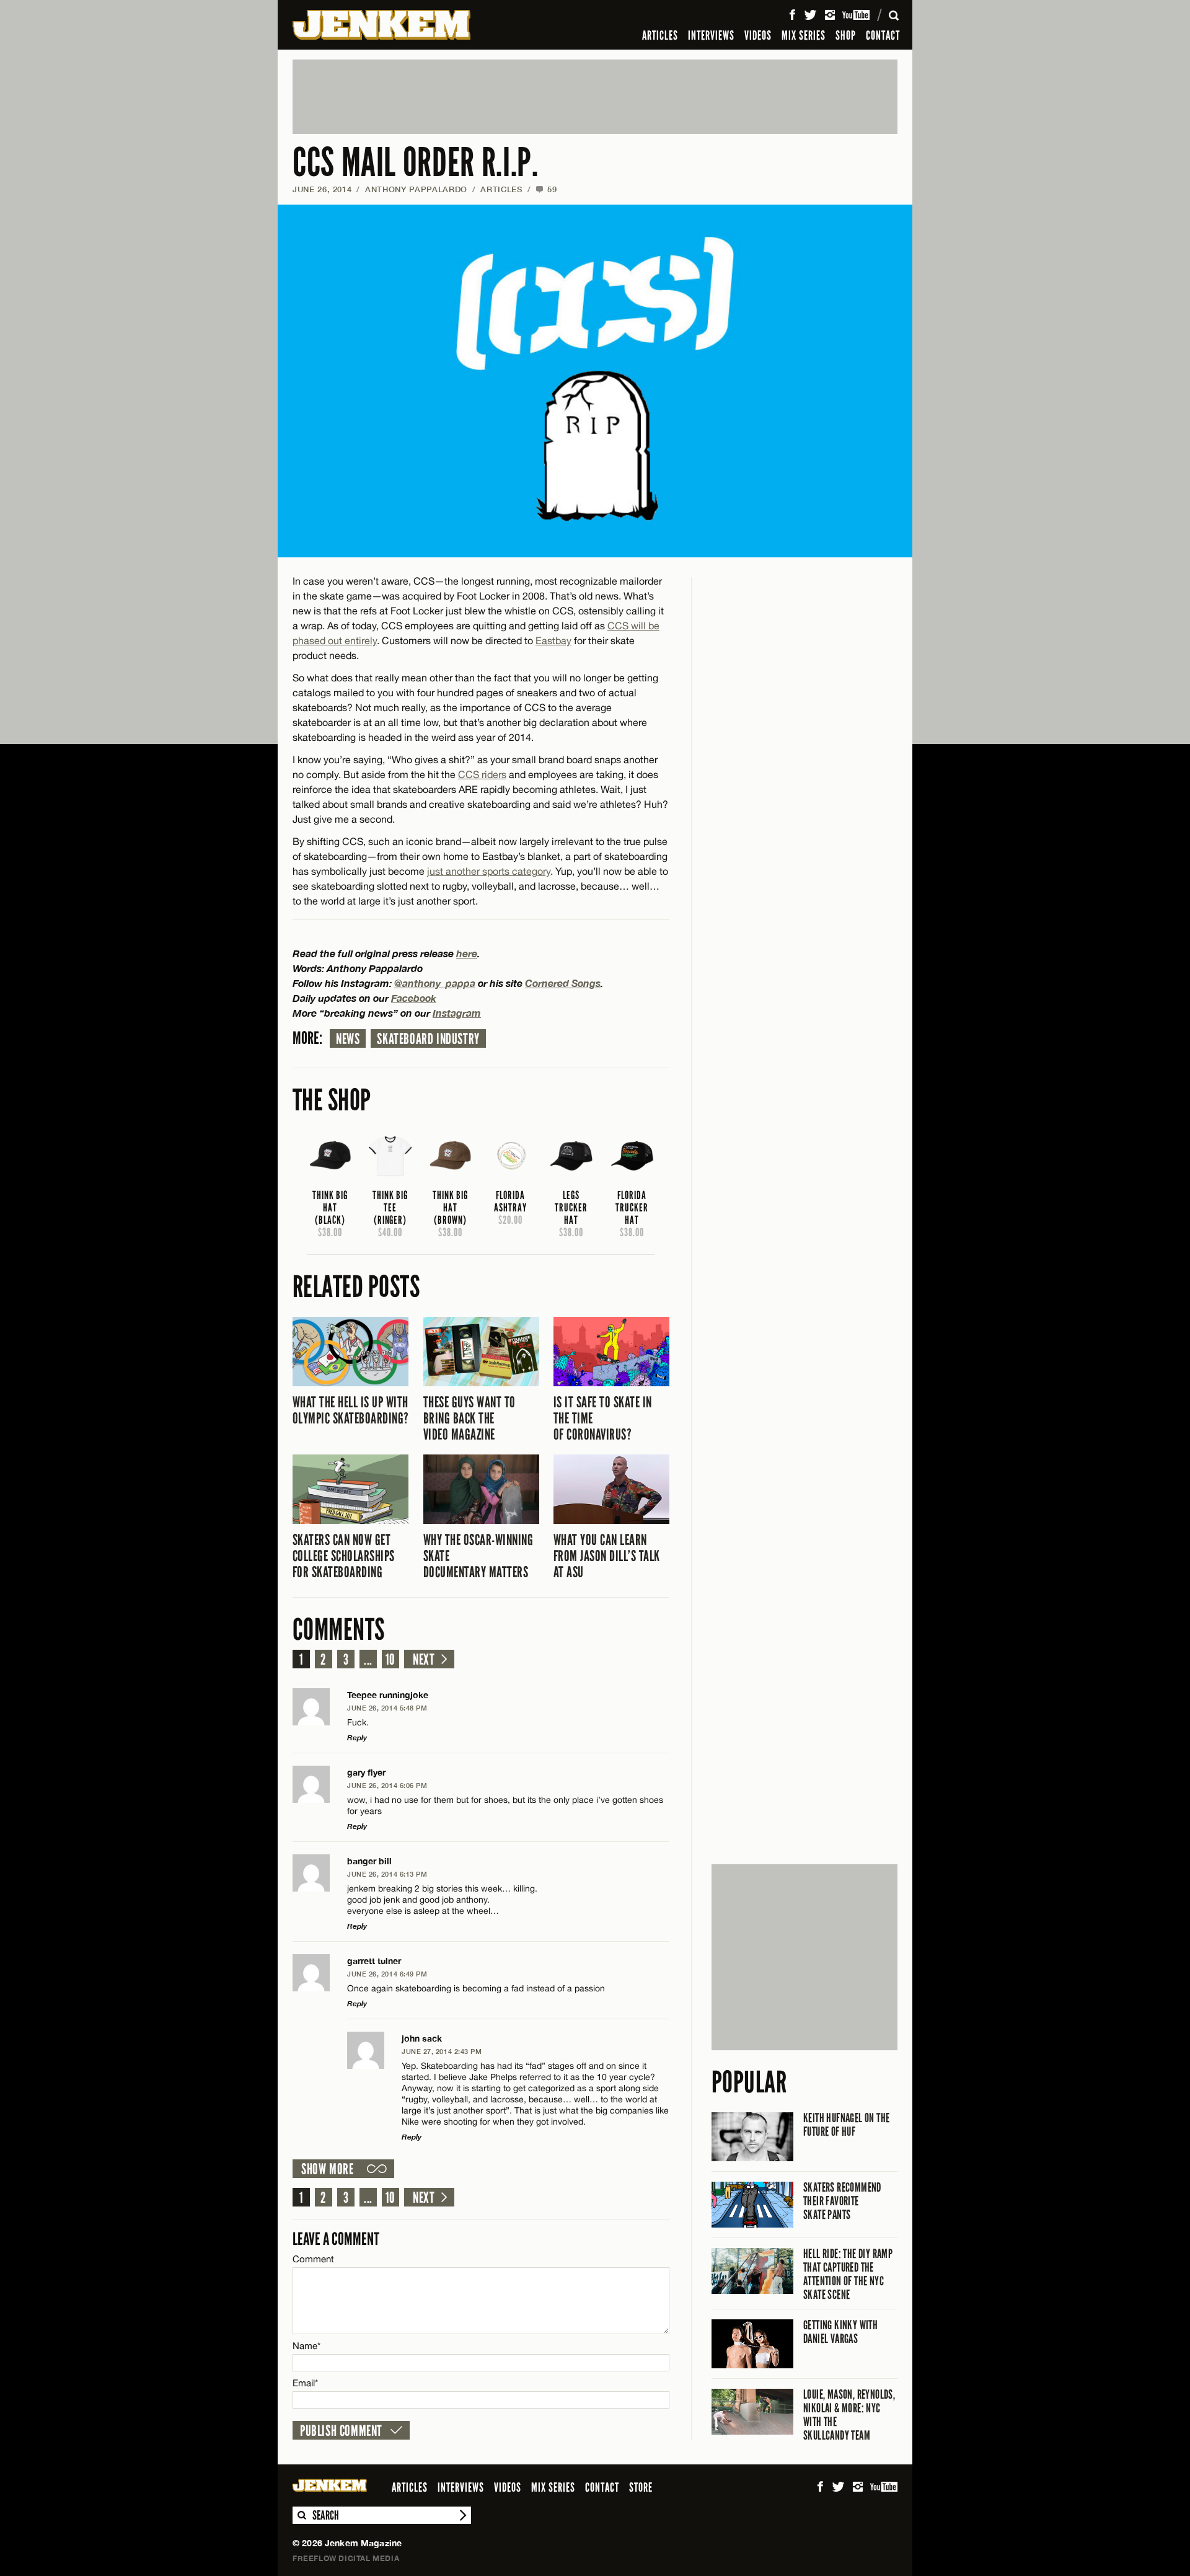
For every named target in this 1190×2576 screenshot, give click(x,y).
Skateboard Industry (428, 1039)
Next (424, 1660)
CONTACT (883, 35)
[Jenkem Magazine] (381, 25)
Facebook (414, 998)
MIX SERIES (804, 35)
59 (546, 189)
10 (390, 1660)
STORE (641, 2487)
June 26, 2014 (322, 189)
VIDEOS (758, 35)
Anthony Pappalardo (416, 189)
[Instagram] (830, 15)
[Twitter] (810, 15)
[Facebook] (792, 15)
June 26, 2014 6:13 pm (387, 1874)
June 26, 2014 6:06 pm (387, 1785)
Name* (306, 2346)
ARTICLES (660, 35)
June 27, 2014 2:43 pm (442, 2051)
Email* (305, 2383)
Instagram (457, 1013)
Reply (357, 1737)
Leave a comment (336, 2239)
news (348, 1039)
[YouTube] (857, 15)
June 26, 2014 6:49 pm (387, 1974)
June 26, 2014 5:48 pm (387, 1708)
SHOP (846, 35)
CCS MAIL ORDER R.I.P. (415, 163)
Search (301, 2515)
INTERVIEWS (711, 35)
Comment (314, 2259)
